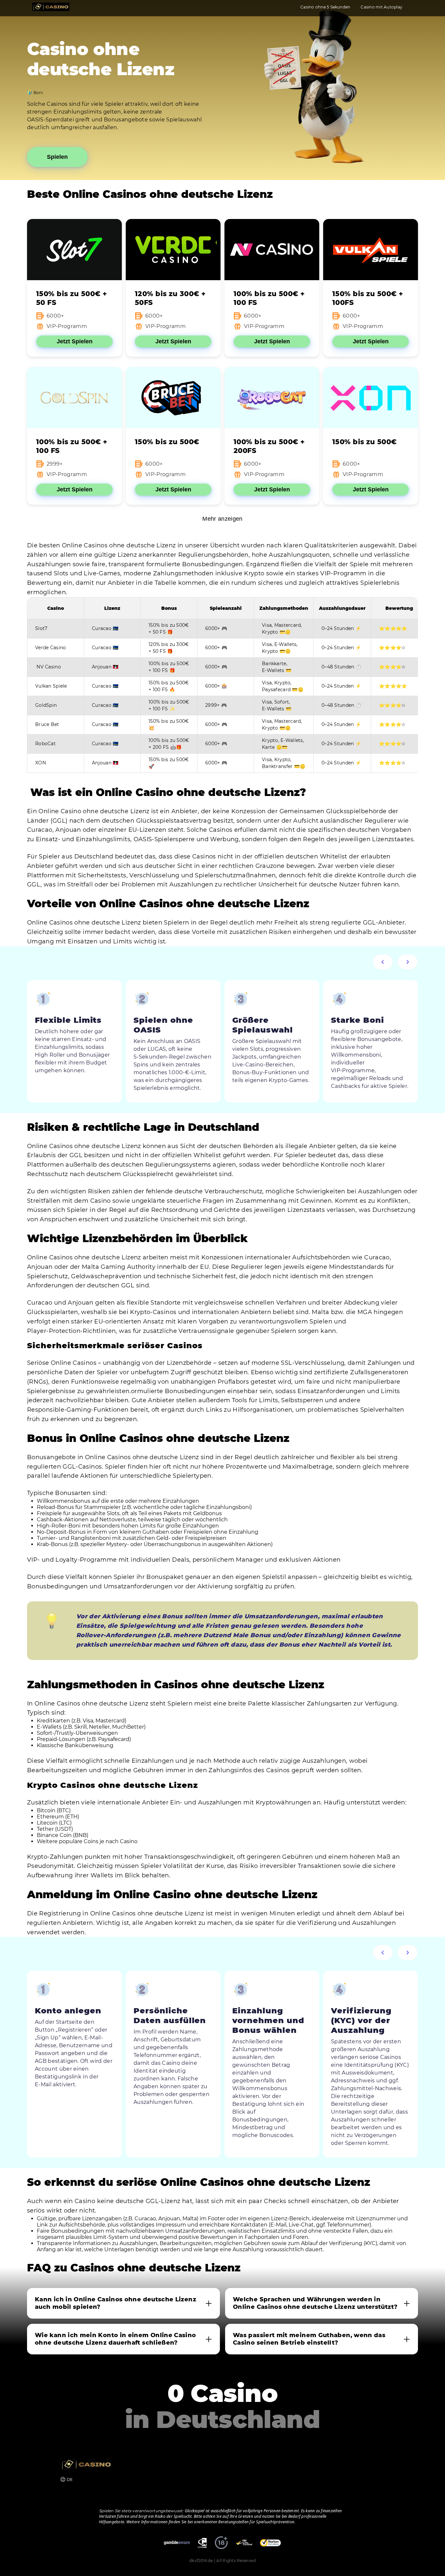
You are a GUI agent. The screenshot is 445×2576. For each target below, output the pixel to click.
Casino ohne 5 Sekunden (325, 7)
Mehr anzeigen (223, 519)
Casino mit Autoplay (381, 7)
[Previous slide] (383, 962)
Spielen (57, 157)
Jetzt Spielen (75, 341)
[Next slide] (408, 962)
